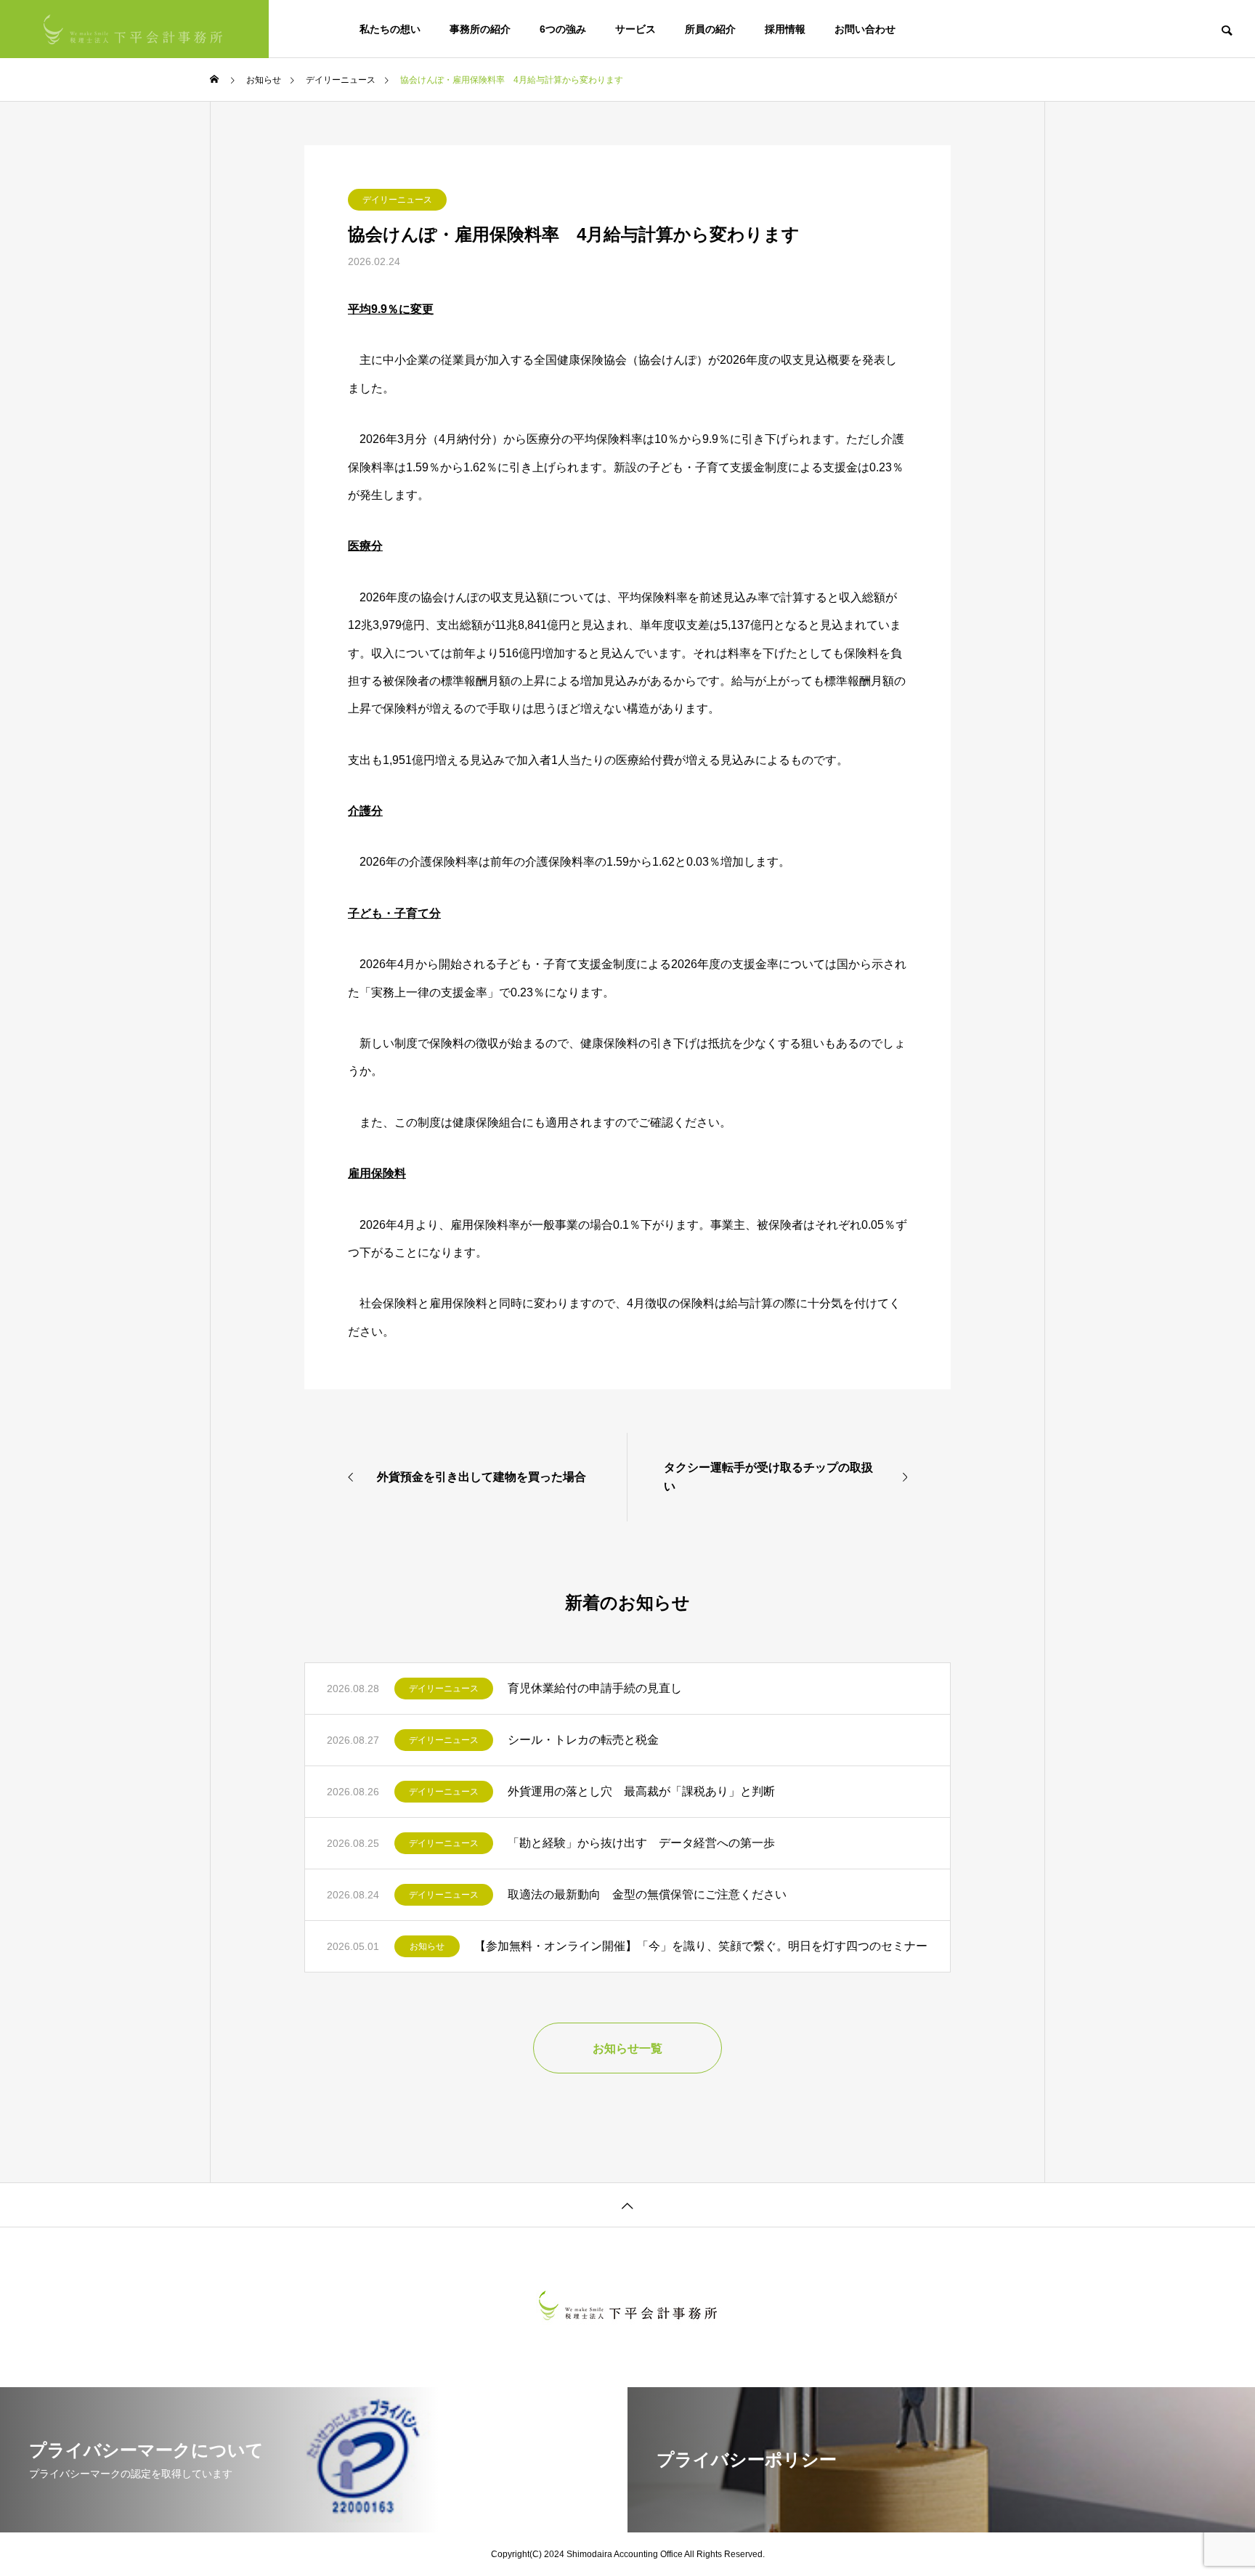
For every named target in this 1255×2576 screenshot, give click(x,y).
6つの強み (563, 29)
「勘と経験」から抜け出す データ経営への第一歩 (641, 1843)
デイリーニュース (397, 200)
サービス (635, 29)
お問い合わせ (865, 29)
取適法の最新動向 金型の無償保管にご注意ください (647, 1894)
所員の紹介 (710, 29)
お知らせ (427, 1946)
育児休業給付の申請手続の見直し (595, 1688)
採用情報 (785, 29)
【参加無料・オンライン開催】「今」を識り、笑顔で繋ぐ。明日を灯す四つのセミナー (701, 1946)
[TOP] (627, 2205)
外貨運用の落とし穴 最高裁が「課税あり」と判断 (641, 1791)
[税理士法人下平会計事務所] (134, 29)
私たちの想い (390, 29)
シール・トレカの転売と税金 (583, 1740)
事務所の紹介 (480, 29)
